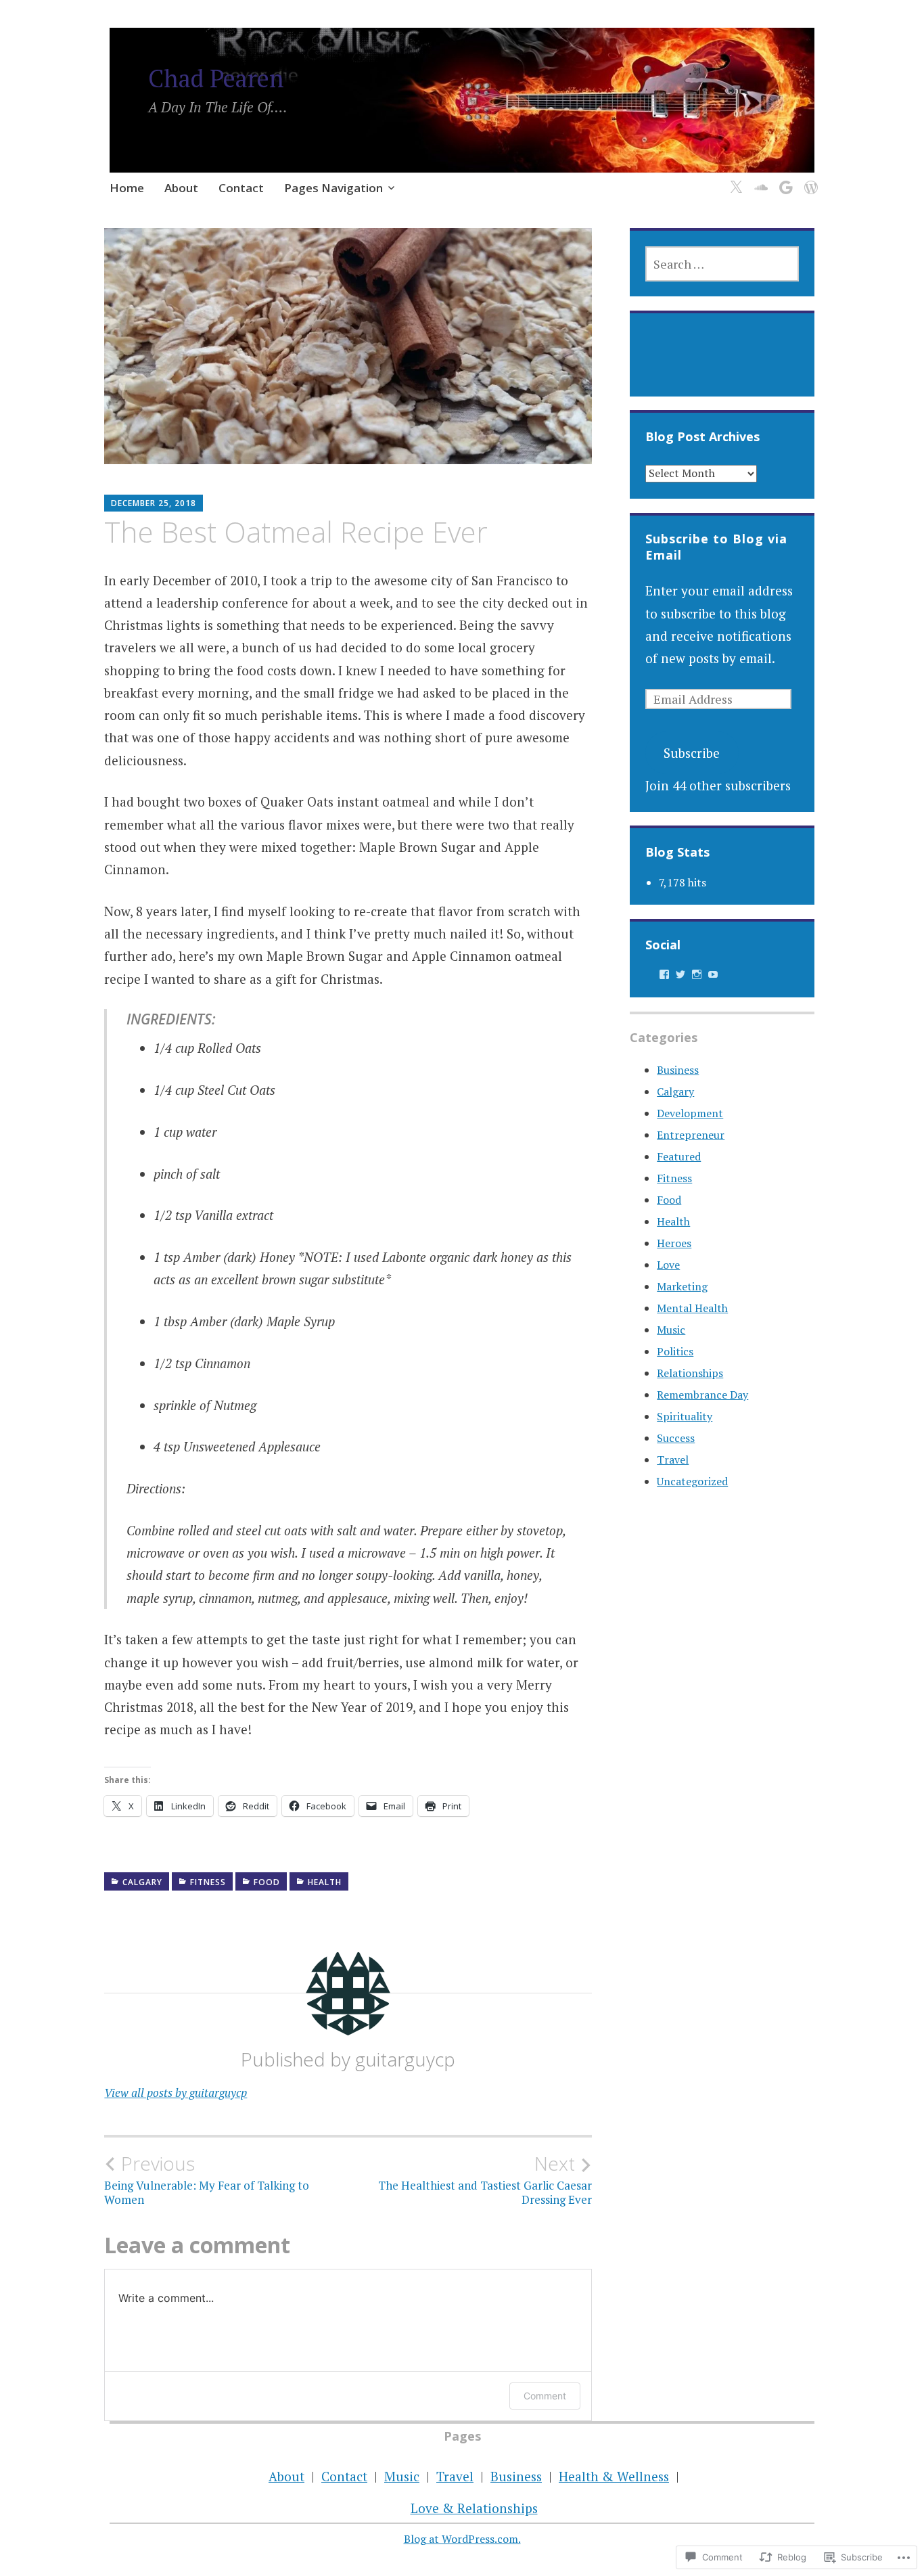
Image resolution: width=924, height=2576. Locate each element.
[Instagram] (697, 974)
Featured (679, 1156)
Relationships (690, 1373)
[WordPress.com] (809, 180)
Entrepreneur (691, 1135)
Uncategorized (692, 1481)
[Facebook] (664, 974)
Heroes (674, 1243)
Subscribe (692, 753)
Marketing (682, 1286)
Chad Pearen (216, 78)
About (181, 188)
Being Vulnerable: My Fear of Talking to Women (207, 2179)
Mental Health (692, 1308)
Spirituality (685, 1416)
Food (267, 1882)
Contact (241, 188)
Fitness (208, 1882)
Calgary (142, 1882)
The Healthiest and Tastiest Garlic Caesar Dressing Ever (485, 2179)
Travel (673, 1460)
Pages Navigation (333, 188)
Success (676, 1438)
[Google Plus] (784, 180)
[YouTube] (713, 974)
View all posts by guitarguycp (176, 2093)
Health (325, 1882)
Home (127, 188)
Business (678, 1070)
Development (690, 1113)
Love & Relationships (474, 2508)
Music (671, 1330)
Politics (675, 1351)
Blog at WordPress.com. (462, 2539)
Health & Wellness (614, 2476)
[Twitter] (734, 180)
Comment (545, 2396)
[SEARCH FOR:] (722, 264)
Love (668, 1265)
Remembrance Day (702, 1395)
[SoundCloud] (759, 180)
